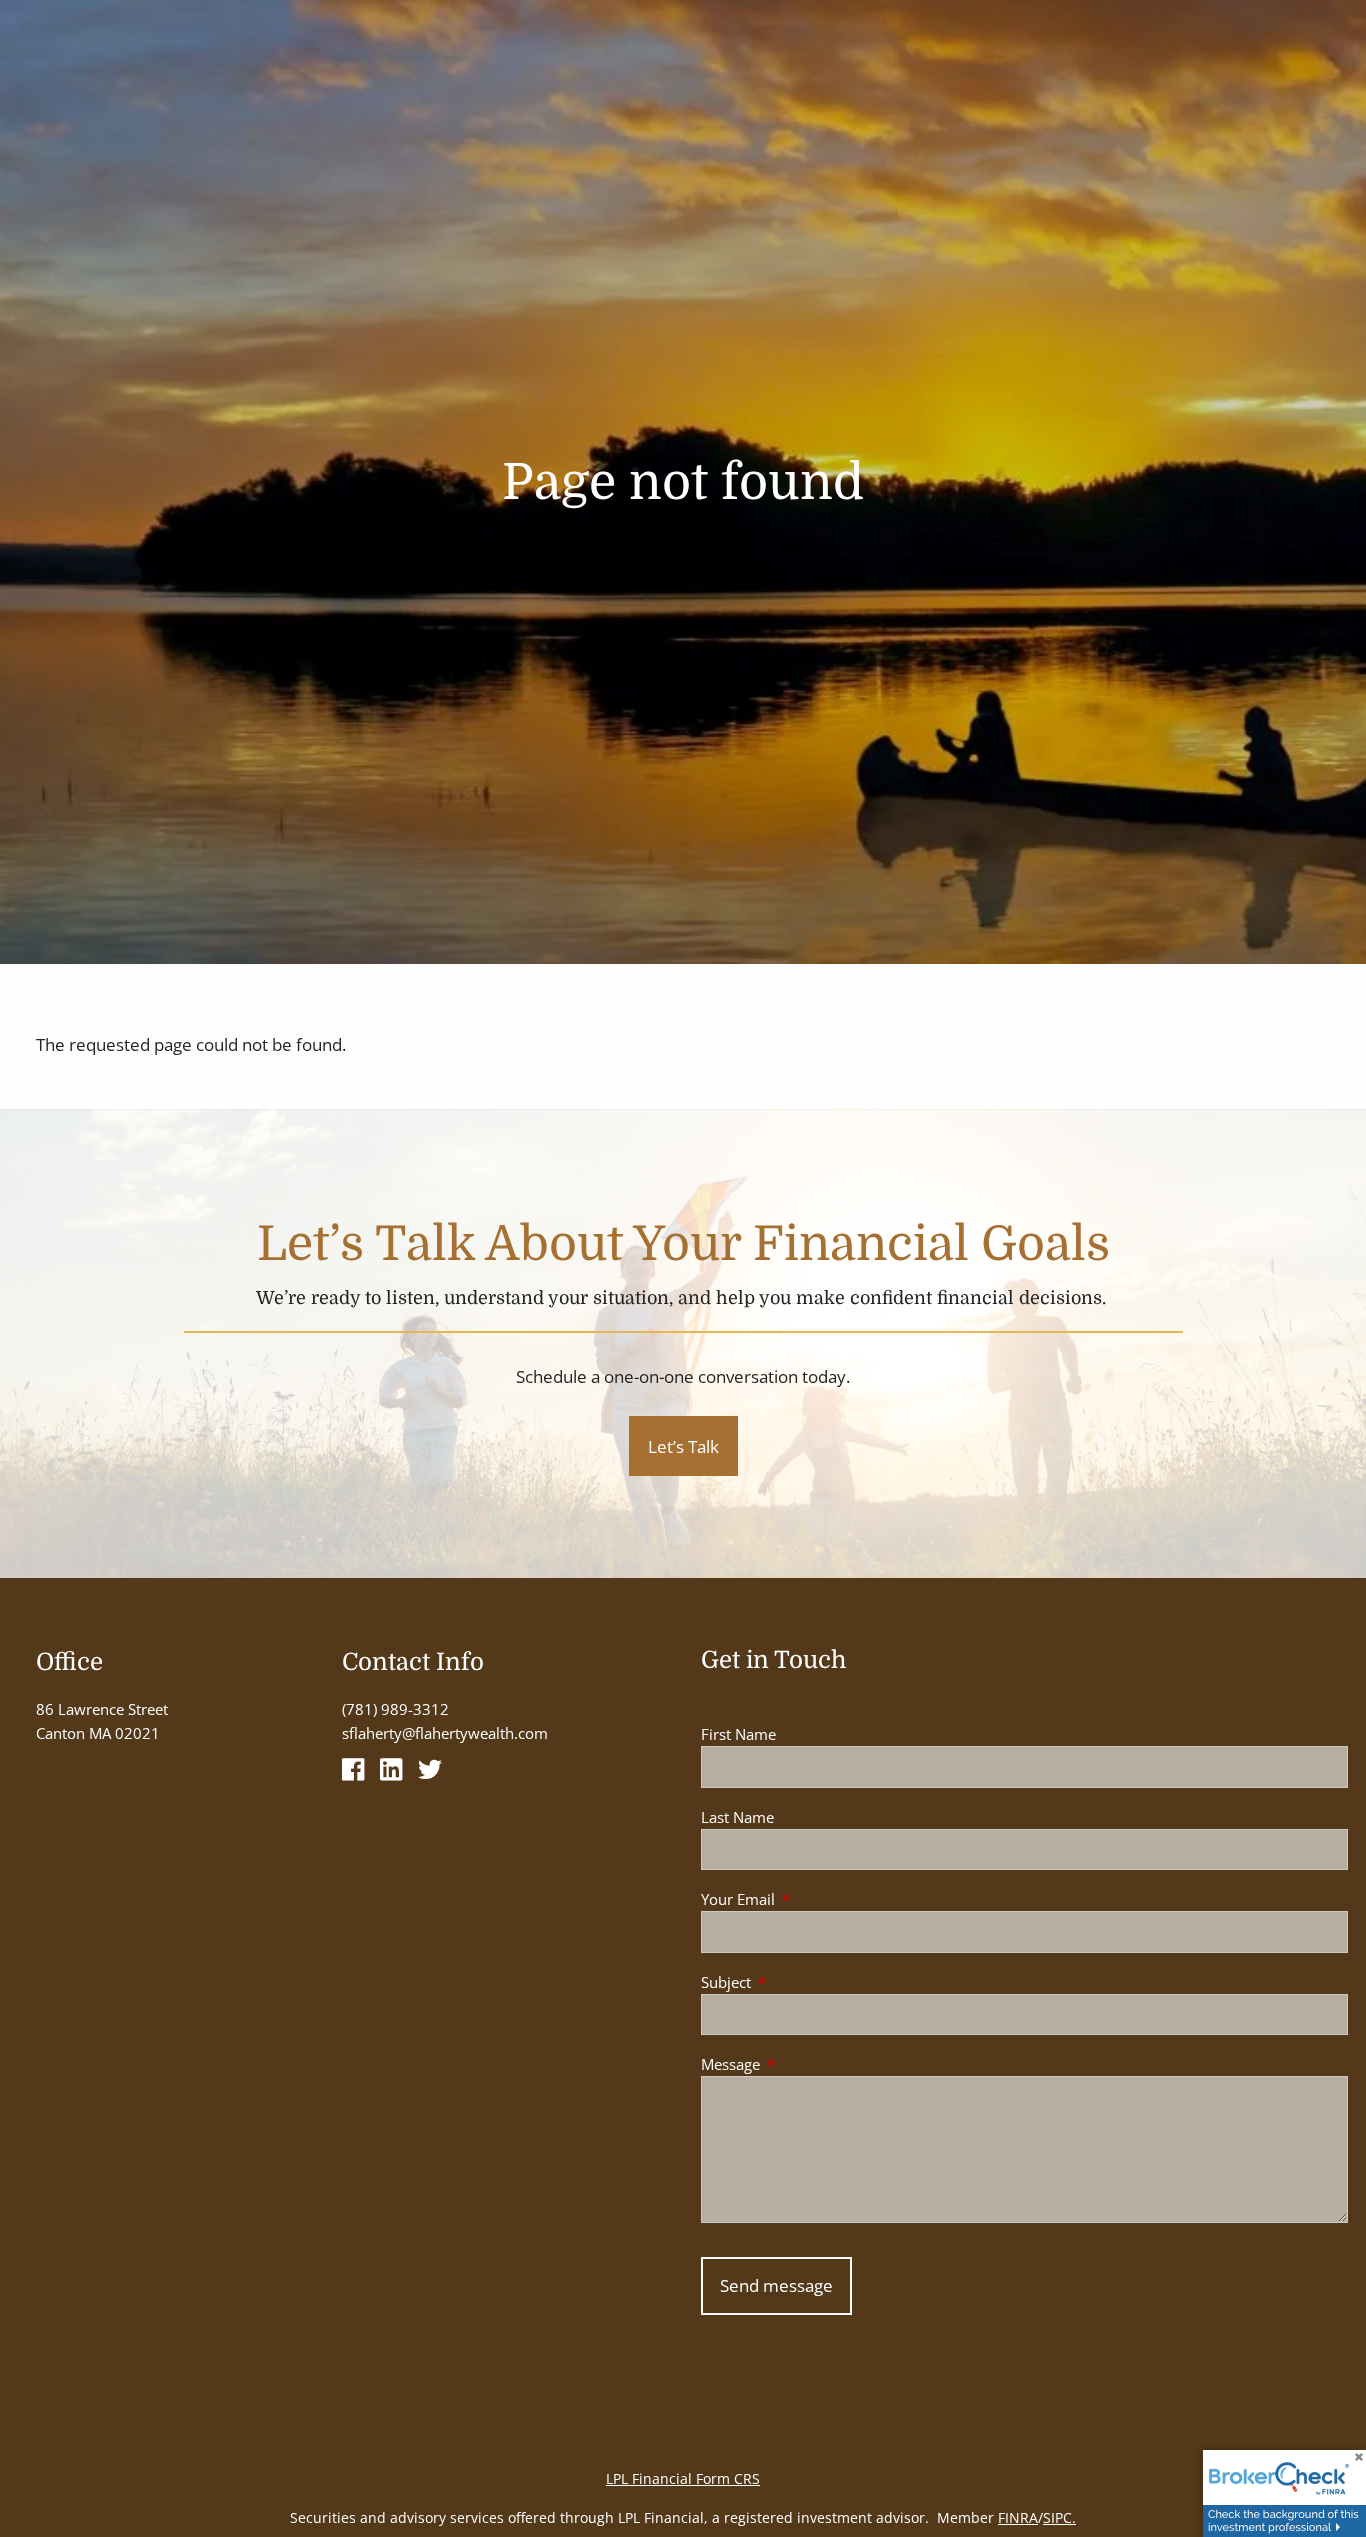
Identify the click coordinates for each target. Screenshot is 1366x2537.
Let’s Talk (683, 1446)
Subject (800, 1982)
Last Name (737, 1817)
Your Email (812, 1899)
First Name (738, 1734)
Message (804, 2064)
